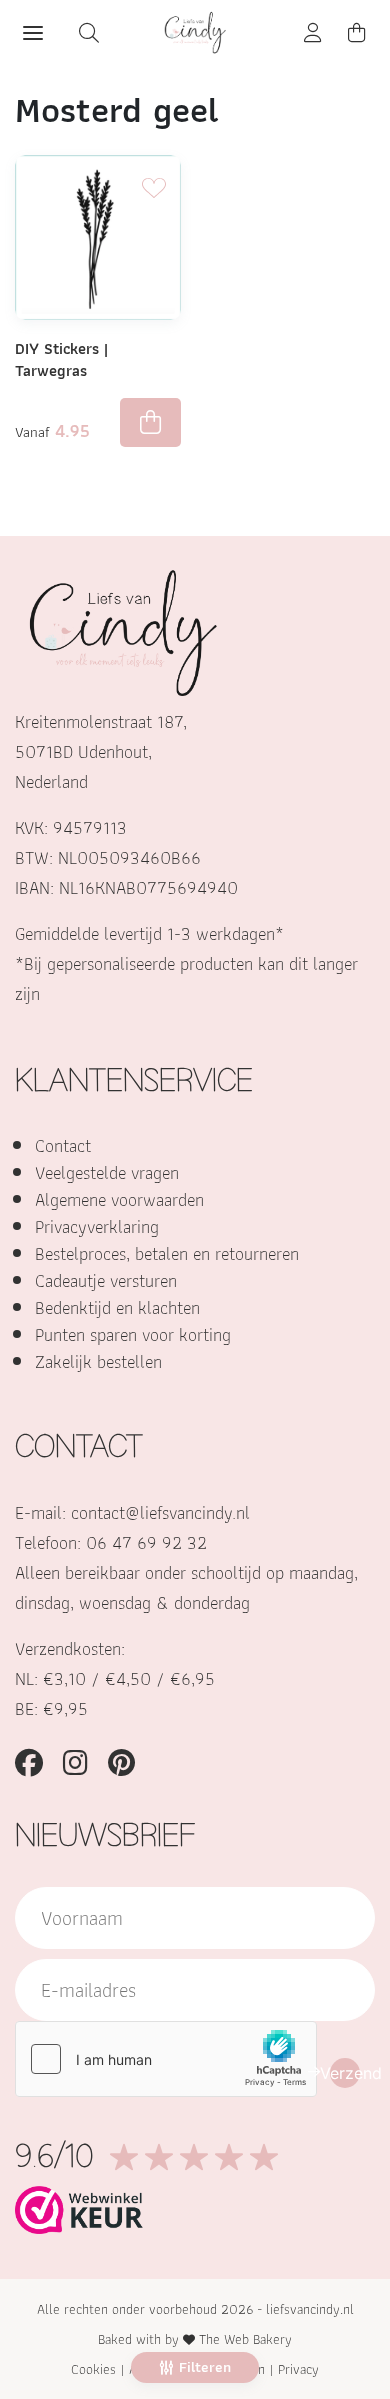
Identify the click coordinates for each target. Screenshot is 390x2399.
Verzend (345, 2073)
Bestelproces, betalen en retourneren (167, 1253)
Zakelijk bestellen (98, 1361)
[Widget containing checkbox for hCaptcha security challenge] (166, 2059)
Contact (63, 1145)
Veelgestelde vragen (107, 1172)
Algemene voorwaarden (119, 1199)
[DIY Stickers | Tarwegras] (98, 237)
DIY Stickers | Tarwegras (61, 359)
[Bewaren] (154, 183)
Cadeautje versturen (106, 1280)
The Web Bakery (245, 2339)
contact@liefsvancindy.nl (160, 1512)
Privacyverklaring (97, 1226)
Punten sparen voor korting (133, 1334)
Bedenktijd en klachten (117, 1307)
